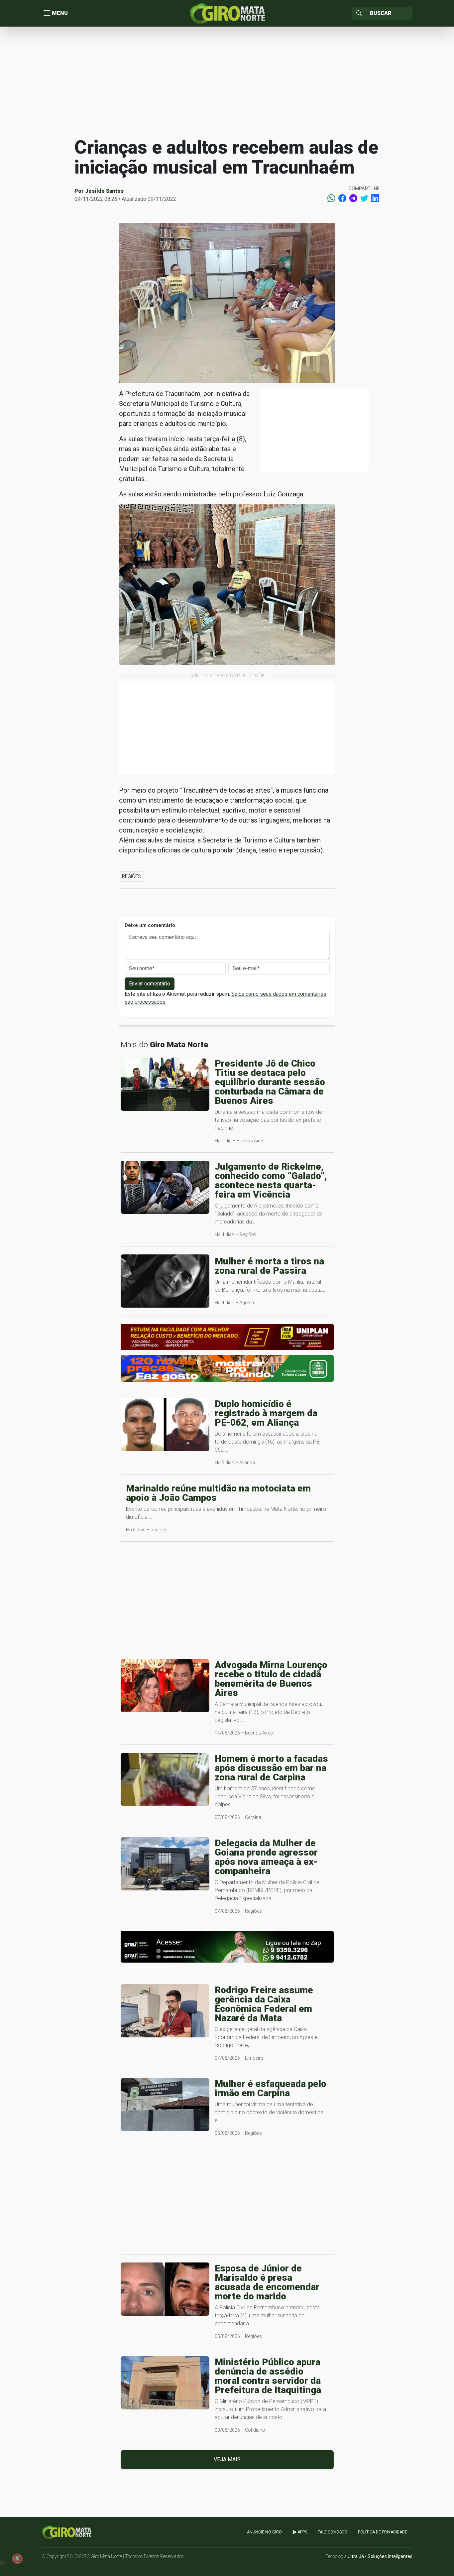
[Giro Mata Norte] (227, 13)
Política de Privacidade (383, 2532)
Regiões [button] (131, 876)
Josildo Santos (104, 191)
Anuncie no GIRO (264, 2532)
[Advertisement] (227, 81)
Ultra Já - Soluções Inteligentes (380, 2556)
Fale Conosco (333, 2532)
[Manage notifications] (17, 2559)
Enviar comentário (150, 984)
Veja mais (227, 2459)
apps (302, 2532)
